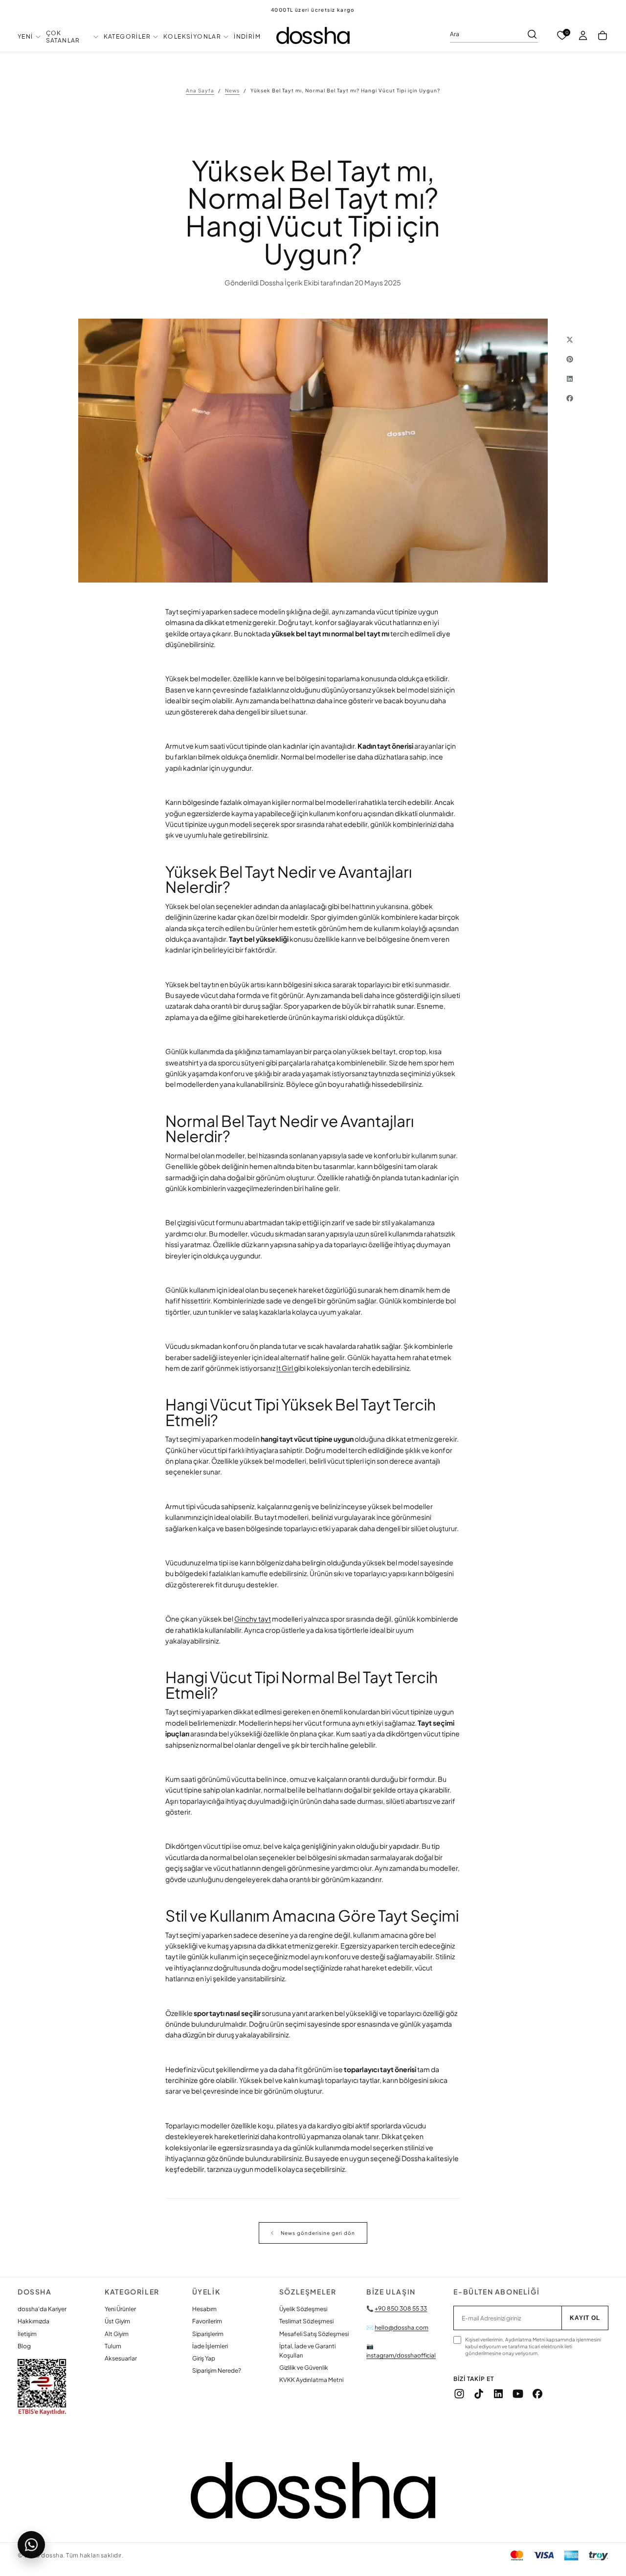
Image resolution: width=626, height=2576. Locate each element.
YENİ (25, 36)
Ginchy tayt (253, 1619)
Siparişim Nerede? (217, 2370)
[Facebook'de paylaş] (570, 398)
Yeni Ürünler (120, 2309)
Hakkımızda (34, 2321)
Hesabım (204, 2309)
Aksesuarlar (121, 2358)
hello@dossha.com (402, 2327)
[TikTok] (479, 2394)
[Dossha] (313, 2490)
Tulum (113, 2346)
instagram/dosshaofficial (401, 2355)
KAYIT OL (585, 2318)
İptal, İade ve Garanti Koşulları (307, 2351)
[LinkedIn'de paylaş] (570, 379)
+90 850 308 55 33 (401, 2308)
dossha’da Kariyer (42, 2309)
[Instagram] (459, 2394)
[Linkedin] (498, 2394)
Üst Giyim (117, 2321)
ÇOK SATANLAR (63, 37)
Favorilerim (207, 2321)
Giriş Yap (204, 2358)
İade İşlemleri (210, 2346)
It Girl (285, 1368)
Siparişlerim (208, 2334)
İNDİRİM (247, 36)
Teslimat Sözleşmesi (306, 2321)
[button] (603, 36)
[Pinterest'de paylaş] (570, 359)
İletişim (27, 2334)
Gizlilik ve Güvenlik (304, 2368)
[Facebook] (537, 2394)
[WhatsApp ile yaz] (31, 2545)
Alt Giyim (117, 2334)
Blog (24, 2346)
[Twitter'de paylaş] (570, 340)
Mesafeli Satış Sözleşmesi (314, 2334)
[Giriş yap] (583, 36)
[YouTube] (518, 2394)
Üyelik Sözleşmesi (303, 2309)
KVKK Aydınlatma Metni (311, 2380)
